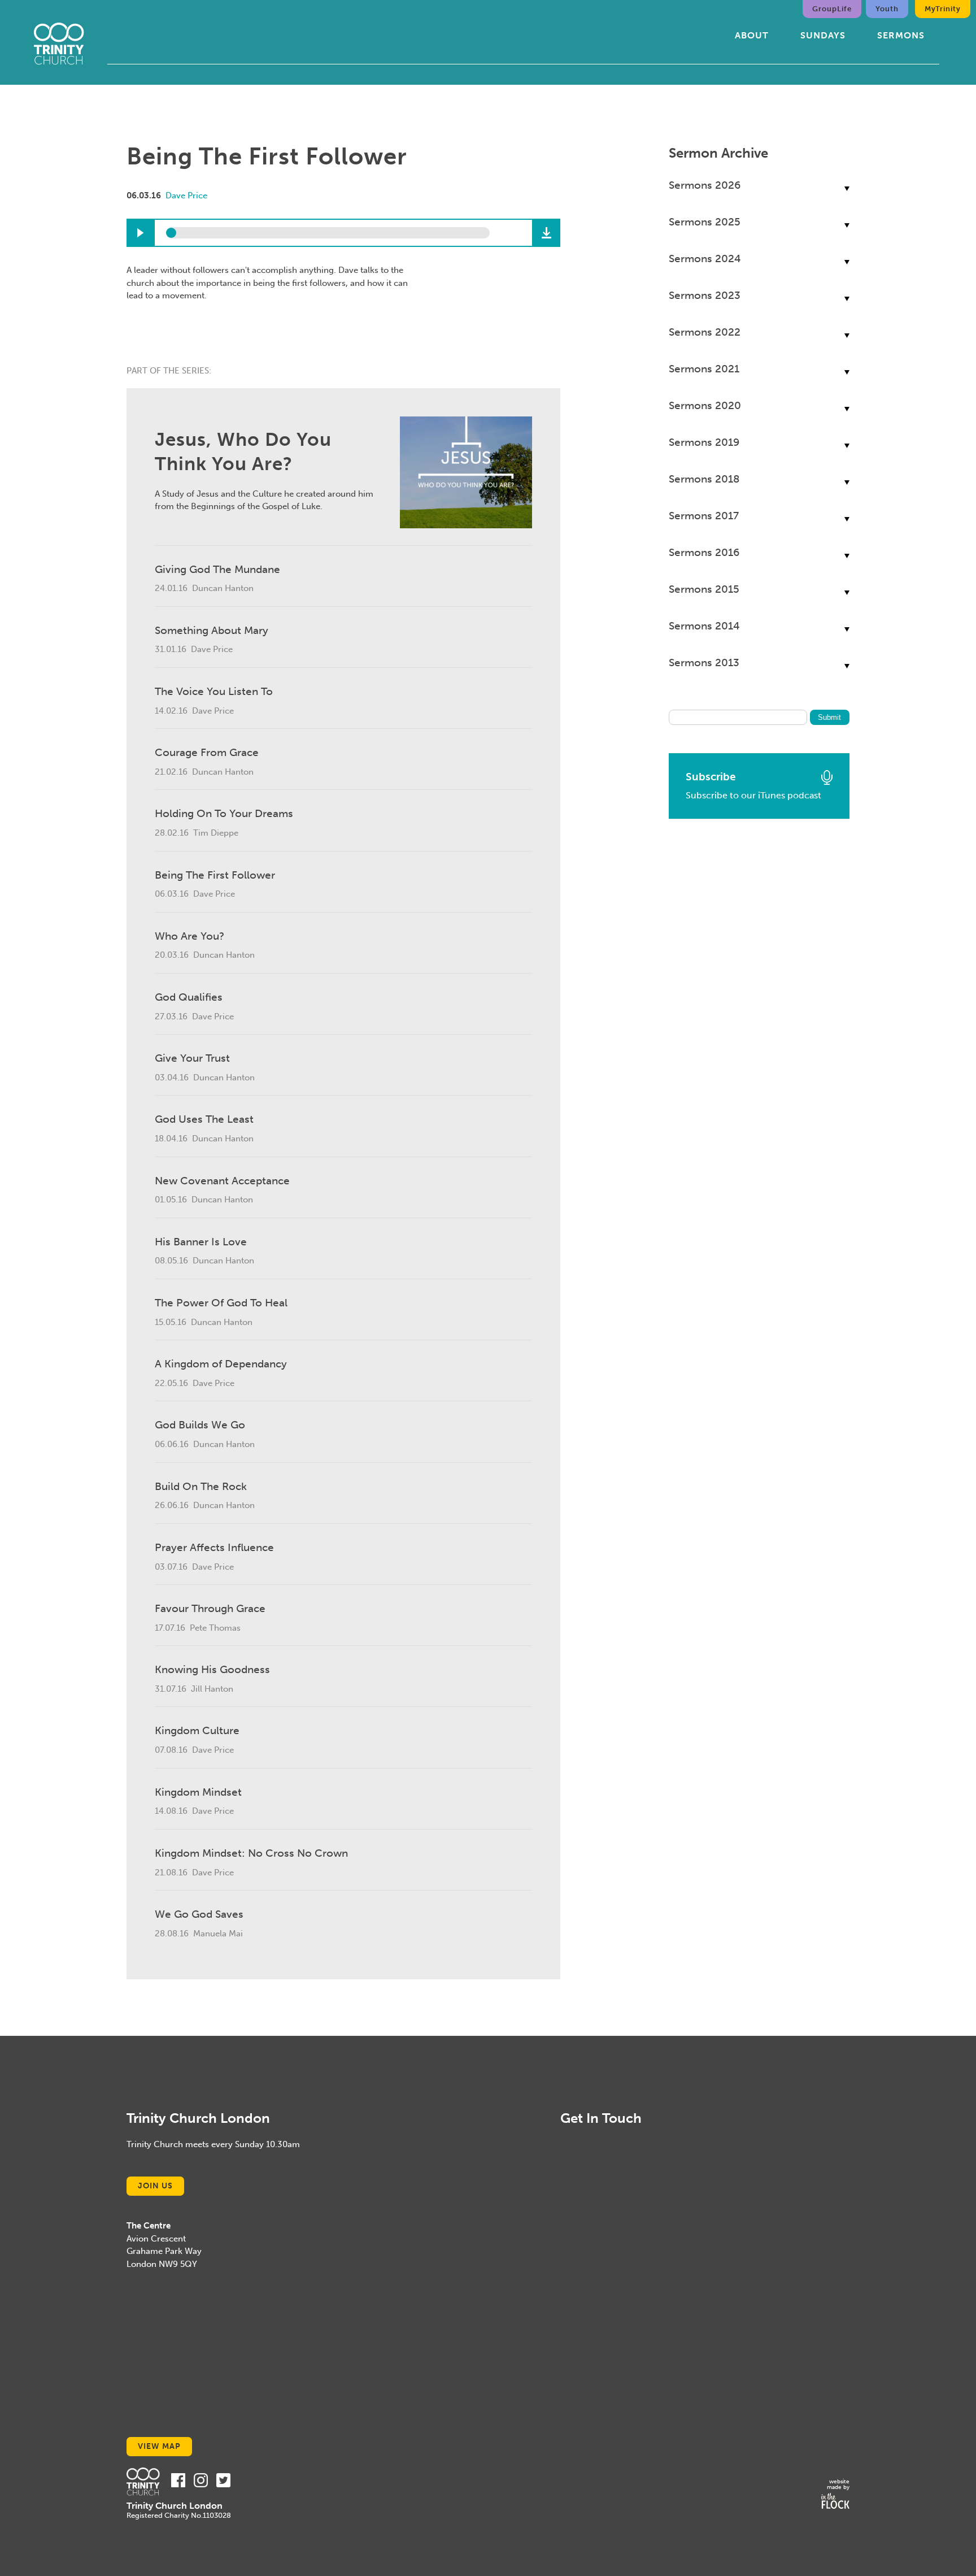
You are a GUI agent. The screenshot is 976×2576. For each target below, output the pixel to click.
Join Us (155, 2186)
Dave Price (186, 196)
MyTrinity (943, 9)
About (752, 35)
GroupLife (832, 9)
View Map (159, 2446)
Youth (887, 9)
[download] (546, 233)
